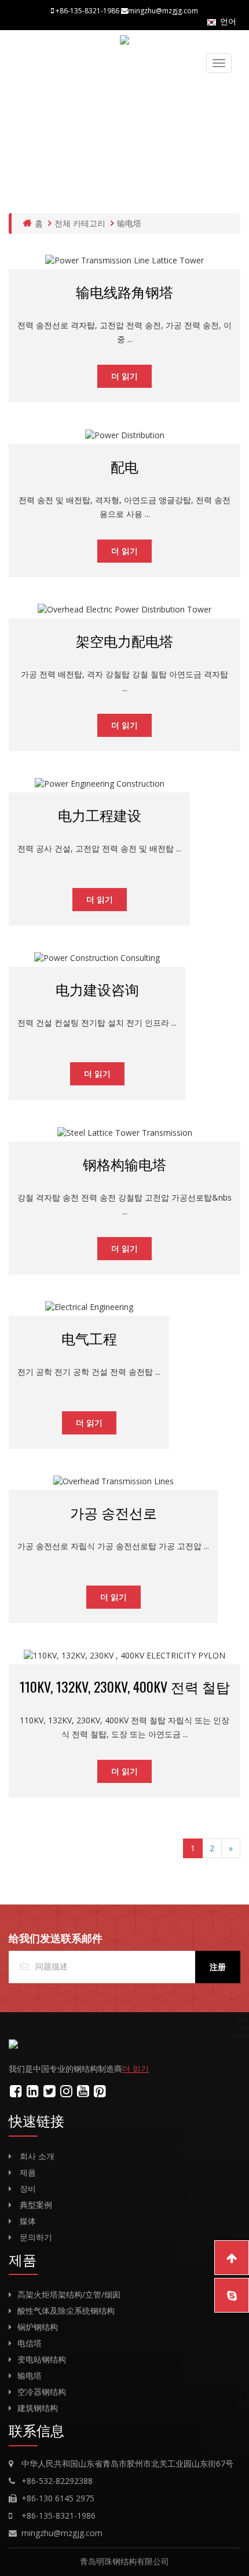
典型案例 (36, 2205)
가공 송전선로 (113, 1512)
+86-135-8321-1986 (58, 2516)
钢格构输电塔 (124, 1164)
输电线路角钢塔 (124, 291)
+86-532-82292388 (57, 2481)
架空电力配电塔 (124, 640)
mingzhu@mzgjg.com (62, 2533)
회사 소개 (37, 2156)
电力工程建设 (100, 814)
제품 (28, 2172)
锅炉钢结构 (38, 2327)
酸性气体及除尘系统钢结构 (66, 2311)
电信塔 (30, 2343)
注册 (218, 1967)
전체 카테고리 (80, 223)
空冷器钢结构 (42, 2392)
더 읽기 (124, 376)
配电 (124, 466)
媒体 (28, 2221)
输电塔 (129, 223)
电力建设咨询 (97, 989)
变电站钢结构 (42, 2359)
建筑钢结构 (38, 2408)
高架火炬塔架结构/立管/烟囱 (69, 2294)
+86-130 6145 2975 (58, 2498)
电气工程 (89, 1338)
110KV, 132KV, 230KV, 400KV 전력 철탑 (125, 1686)
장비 (28, 2188)
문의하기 (36, 2237)
